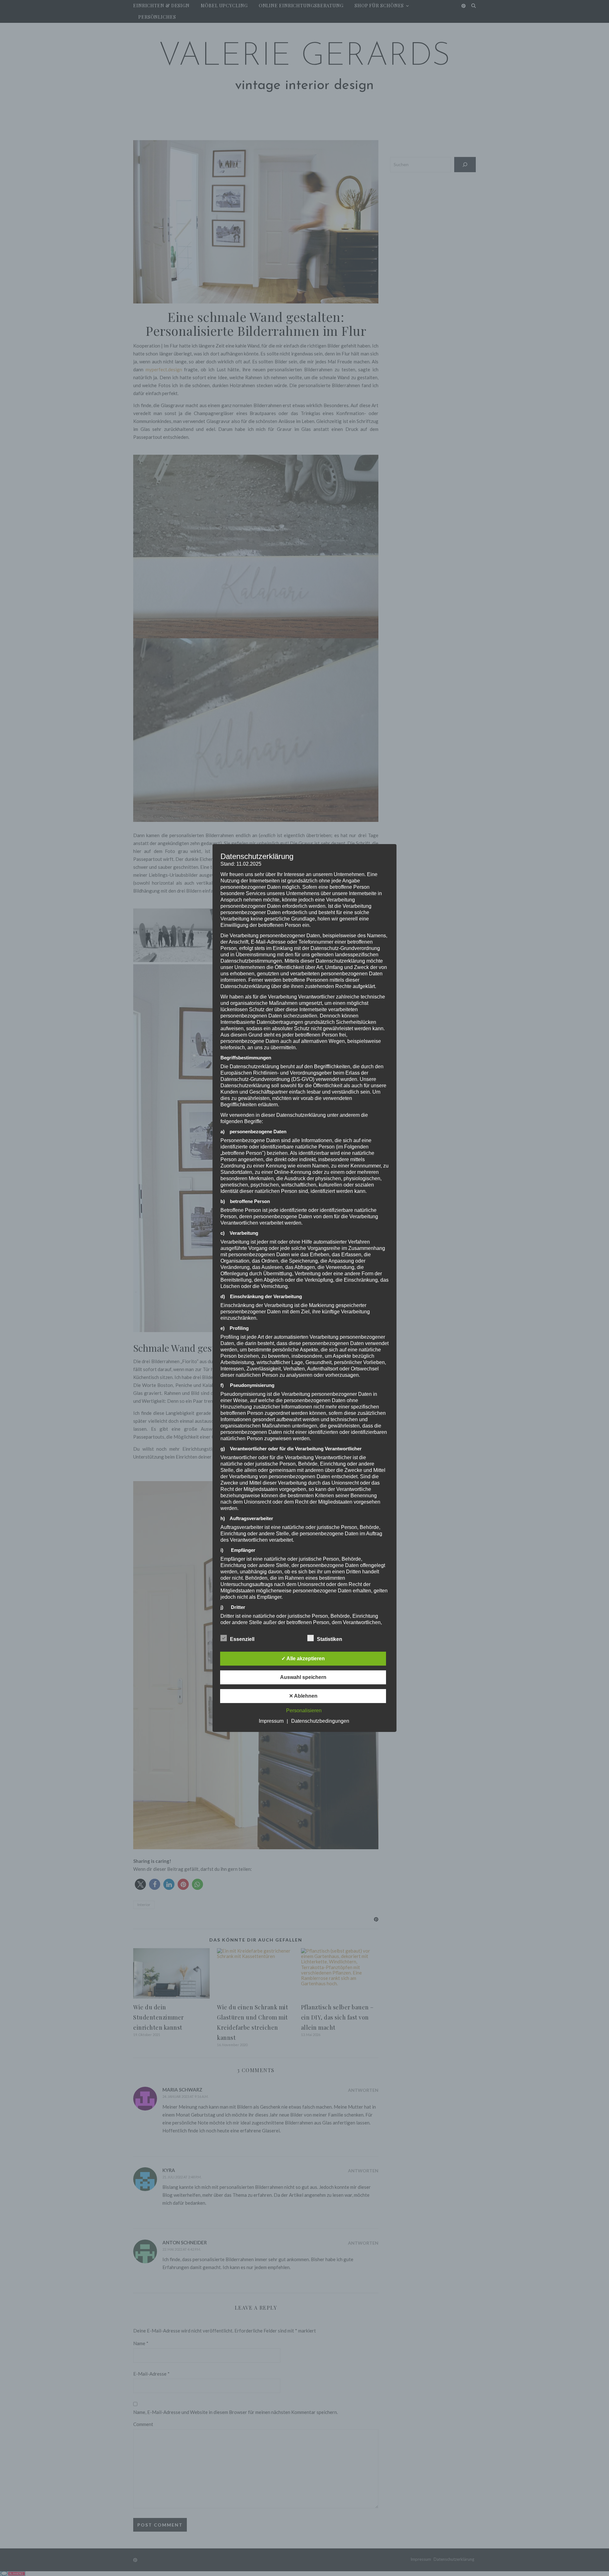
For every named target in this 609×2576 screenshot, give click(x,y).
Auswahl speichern (303, 1677)
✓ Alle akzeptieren (303, 1659)
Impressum (271, 1721)
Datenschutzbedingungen (320, 1721)
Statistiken (330, 1639)
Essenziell (242, 1639)
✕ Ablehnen (303, 1696)
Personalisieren (304, 1711)
